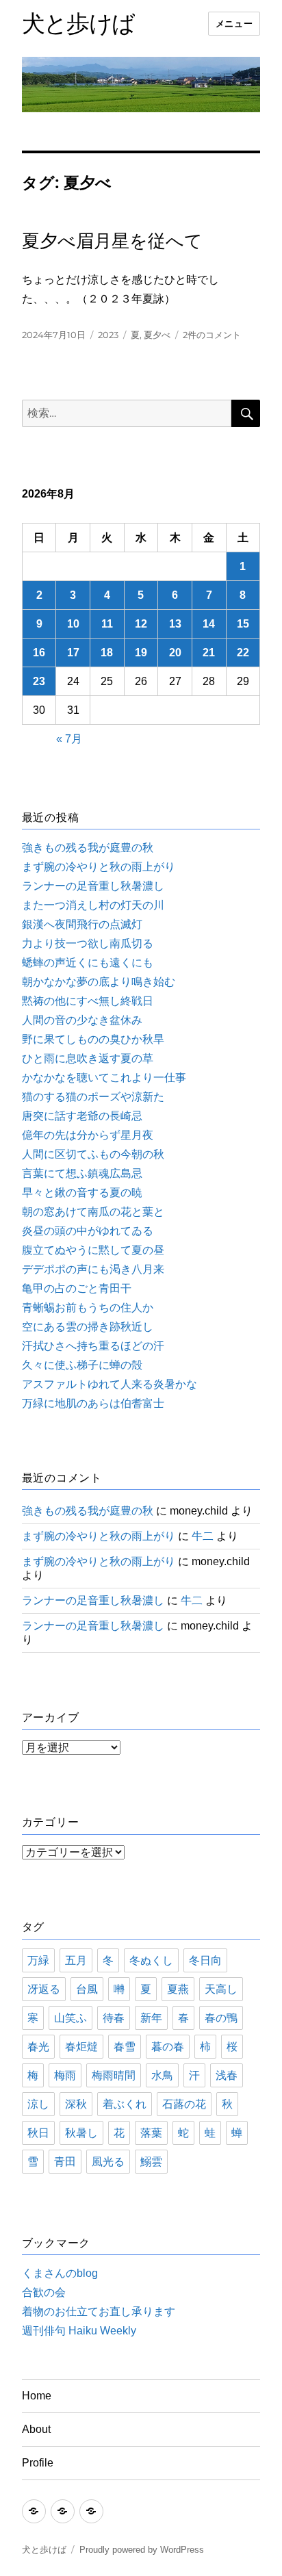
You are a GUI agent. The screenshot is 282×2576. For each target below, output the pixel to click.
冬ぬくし (151, 1960)
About (36, 2429)
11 (107, 624)
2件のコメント (212, 335)
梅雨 (65, 2075)
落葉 (151, 2133)
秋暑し (81, 2133)
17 (73, 653)
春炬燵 (81, 2047)
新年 (151, 2018)
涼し (38, 2104)
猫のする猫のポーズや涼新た (93, 1097)
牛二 (203, 1536)
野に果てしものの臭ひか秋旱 (93, 1039)
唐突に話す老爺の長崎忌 (82, 1116)
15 (243, 624)
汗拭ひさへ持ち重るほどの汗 (93, 1346)
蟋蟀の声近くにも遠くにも (88, 963)
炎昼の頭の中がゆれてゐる (88, 1231)
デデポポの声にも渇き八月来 (93, 1269)
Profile (38, 2463)
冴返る (44, 1989)
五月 (76, 1960)
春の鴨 (221, 2018)
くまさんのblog (60, 2273)
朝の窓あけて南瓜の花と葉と (93, 1212)
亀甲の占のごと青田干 (77, 1288)
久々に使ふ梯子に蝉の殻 (82, 1365)
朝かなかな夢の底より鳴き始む (99, 982)
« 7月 (69, 739)
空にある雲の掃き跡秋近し (88, 1327)
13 (175, 624)
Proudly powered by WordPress (142, 2550)
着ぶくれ (125, 2104)
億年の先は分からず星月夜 (88, 1135)
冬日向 (205, 1960)
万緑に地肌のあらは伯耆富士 (93, 1403)
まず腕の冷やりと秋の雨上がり (99, 867)
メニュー (234, 24)
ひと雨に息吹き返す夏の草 (88, 1058)
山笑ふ (70, 2018)
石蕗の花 (184, 2104)
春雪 (125, 2047)
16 (39, 653)
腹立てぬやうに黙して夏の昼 (93, 1250)
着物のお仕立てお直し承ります (99, 2311)
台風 (87, 1989)
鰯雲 (151, 2162)
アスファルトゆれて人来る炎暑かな (110, 1384)
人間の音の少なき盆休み (82, 1020)
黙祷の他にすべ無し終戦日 (88, 1001)
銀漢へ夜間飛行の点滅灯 (82, 924)
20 (175, 653)
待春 (114, 2018)
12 (141, 624)
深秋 (76, 2104)
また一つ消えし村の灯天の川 (93, 905)
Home (37, 2396)
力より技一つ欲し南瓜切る (88, 943)
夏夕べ (157, 335)
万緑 (38, 1960)
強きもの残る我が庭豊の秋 (88, 848)
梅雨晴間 (114, 2075)
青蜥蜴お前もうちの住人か (88, 1308)
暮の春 (168, 2047)
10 (73, 624)
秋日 (38, 2133)
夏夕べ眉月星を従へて (112, 241)
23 (39, 681)
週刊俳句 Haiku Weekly (79, 2331)
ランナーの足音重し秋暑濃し (93, 886)
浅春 (227, 2075)
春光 (38, 2047)
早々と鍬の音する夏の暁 (82, 1193)
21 (209, 653)
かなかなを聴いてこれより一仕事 (104, 1078)
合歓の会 (44, 2292)
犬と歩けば (78, 23)
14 (209, 624)
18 (107, 653)
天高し (221, 1989)
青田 (65, 2162)
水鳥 (162, 2075)
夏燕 (178, 1989)
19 (141, 653)
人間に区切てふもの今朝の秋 (93, 1154)
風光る (108, 2162)
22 (243, 653)
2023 (108, 335)
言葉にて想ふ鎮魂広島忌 (82, 1173)
